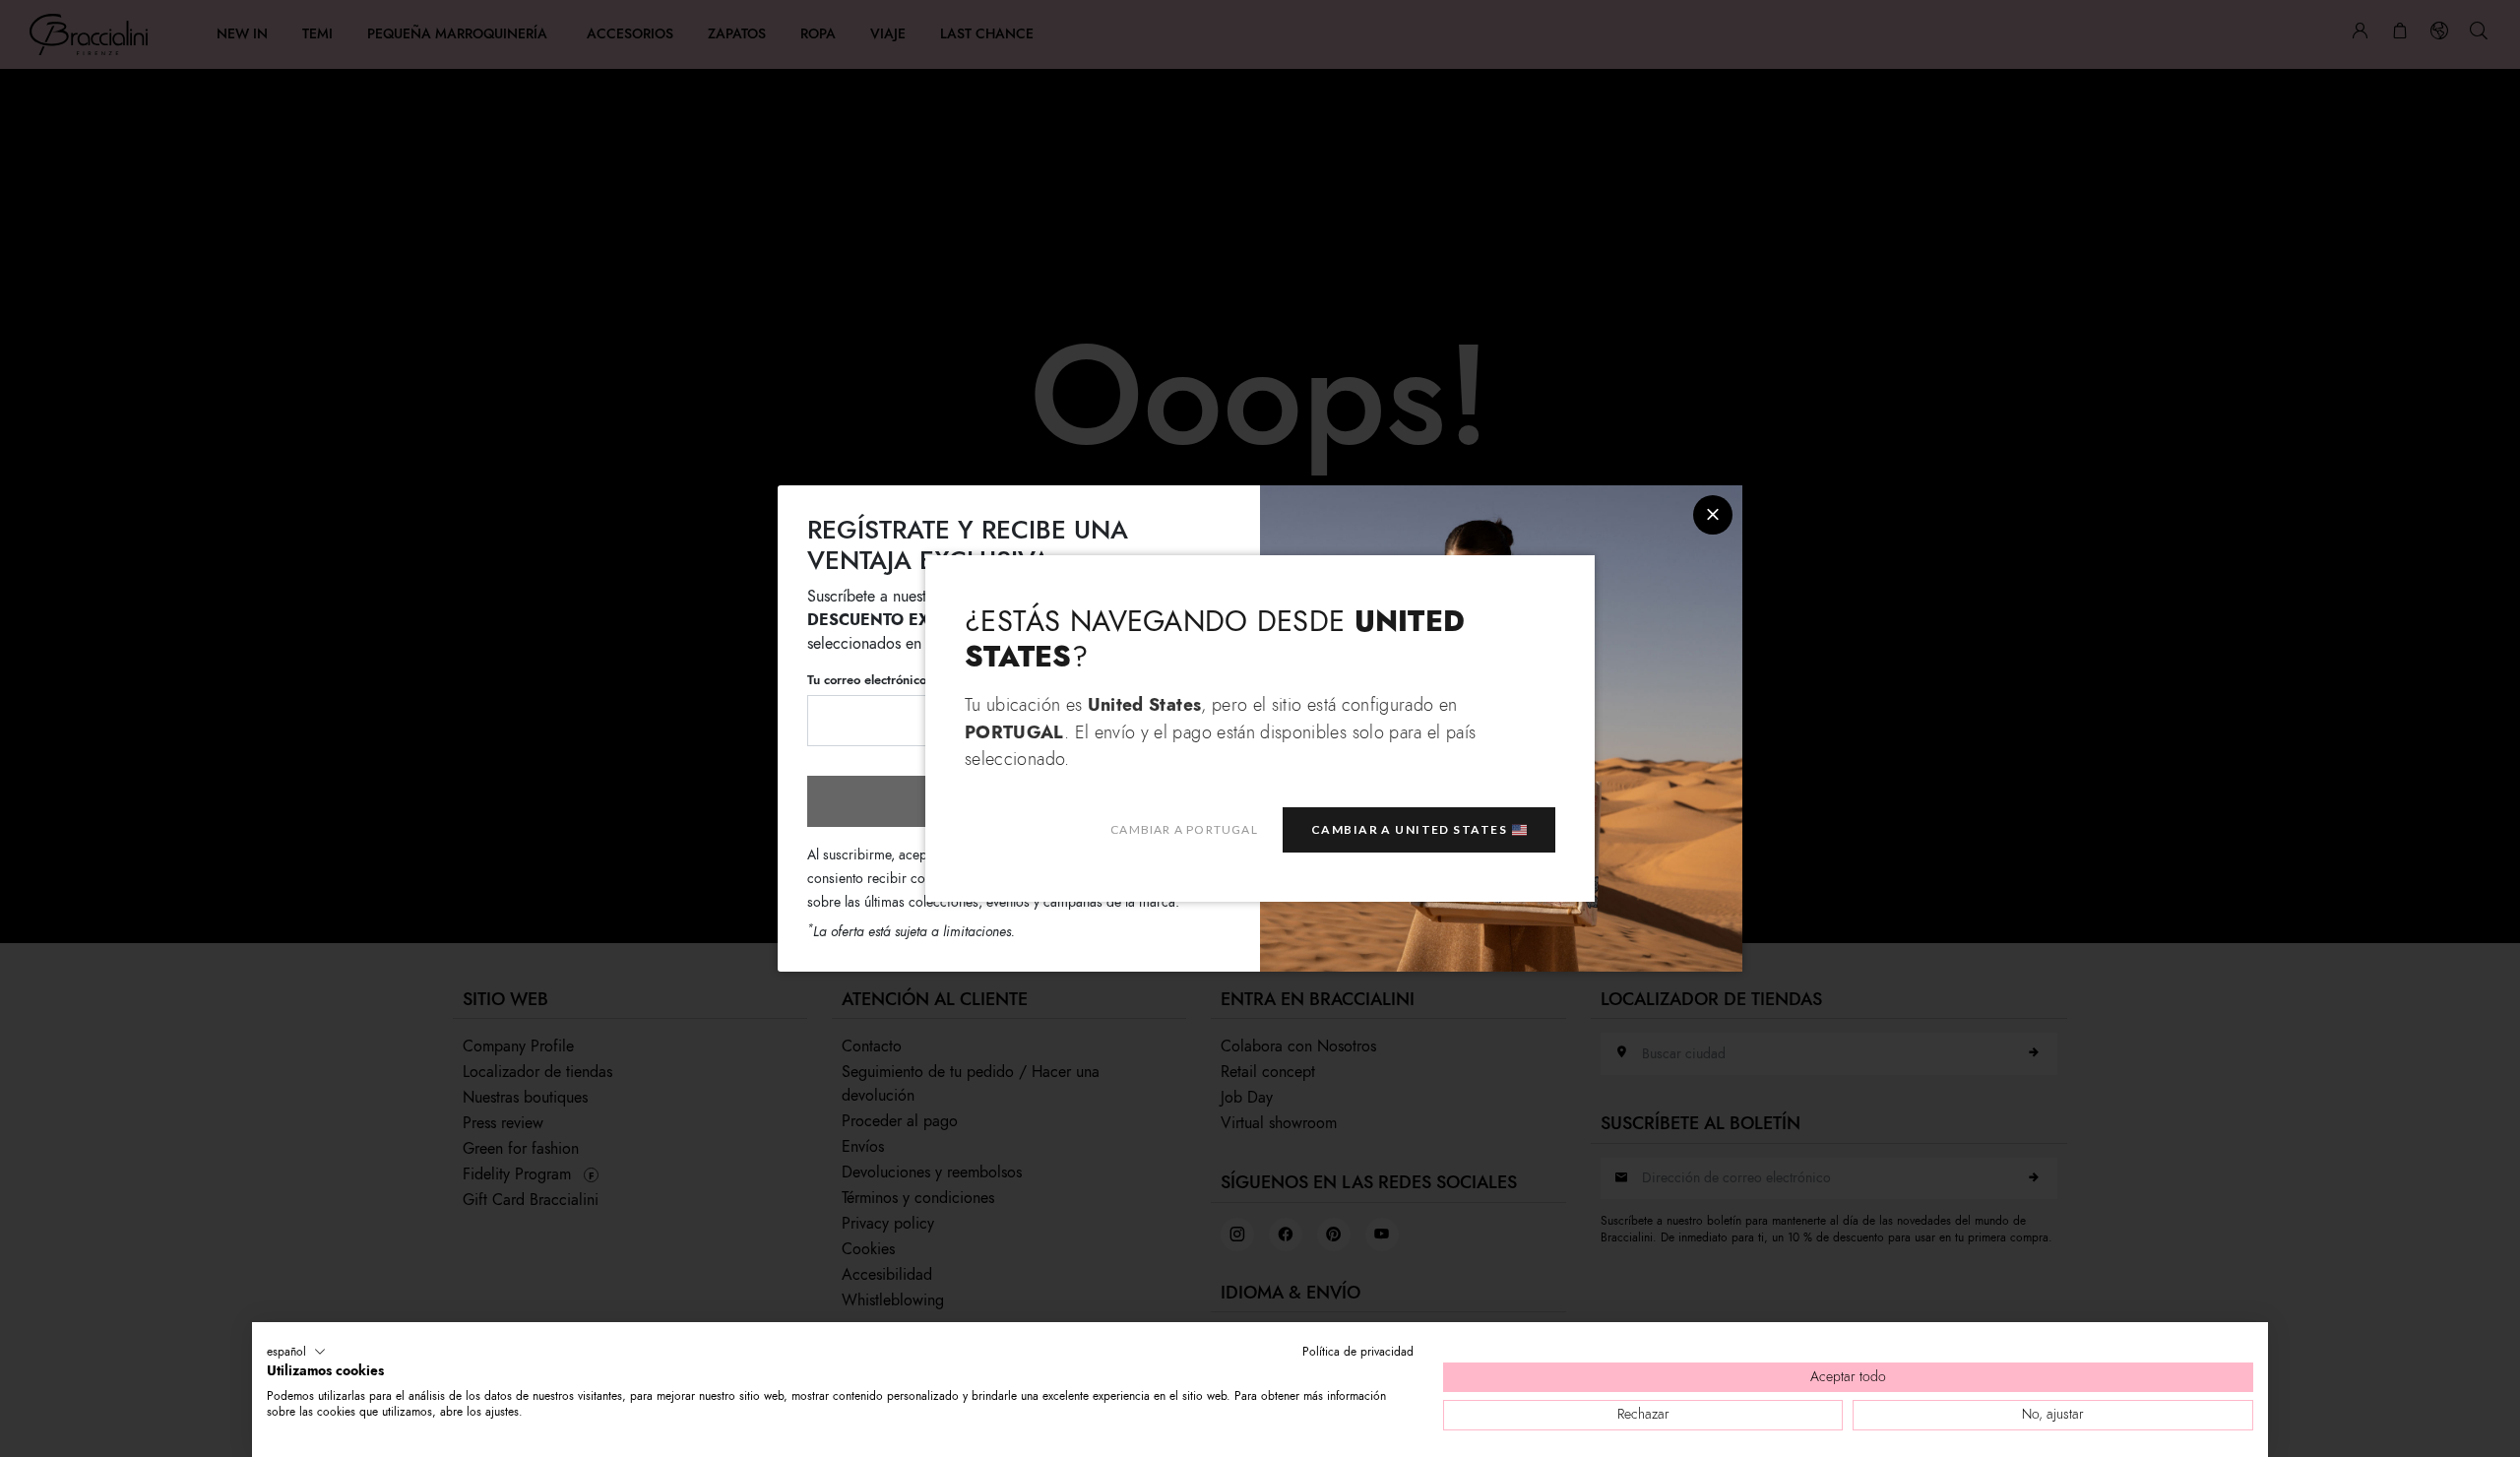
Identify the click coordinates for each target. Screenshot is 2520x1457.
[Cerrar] (1713, 515)
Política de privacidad (1358, 1352)
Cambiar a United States (1409, 829)
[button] (296, 1352)
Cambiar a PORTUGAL (1184, 829)
